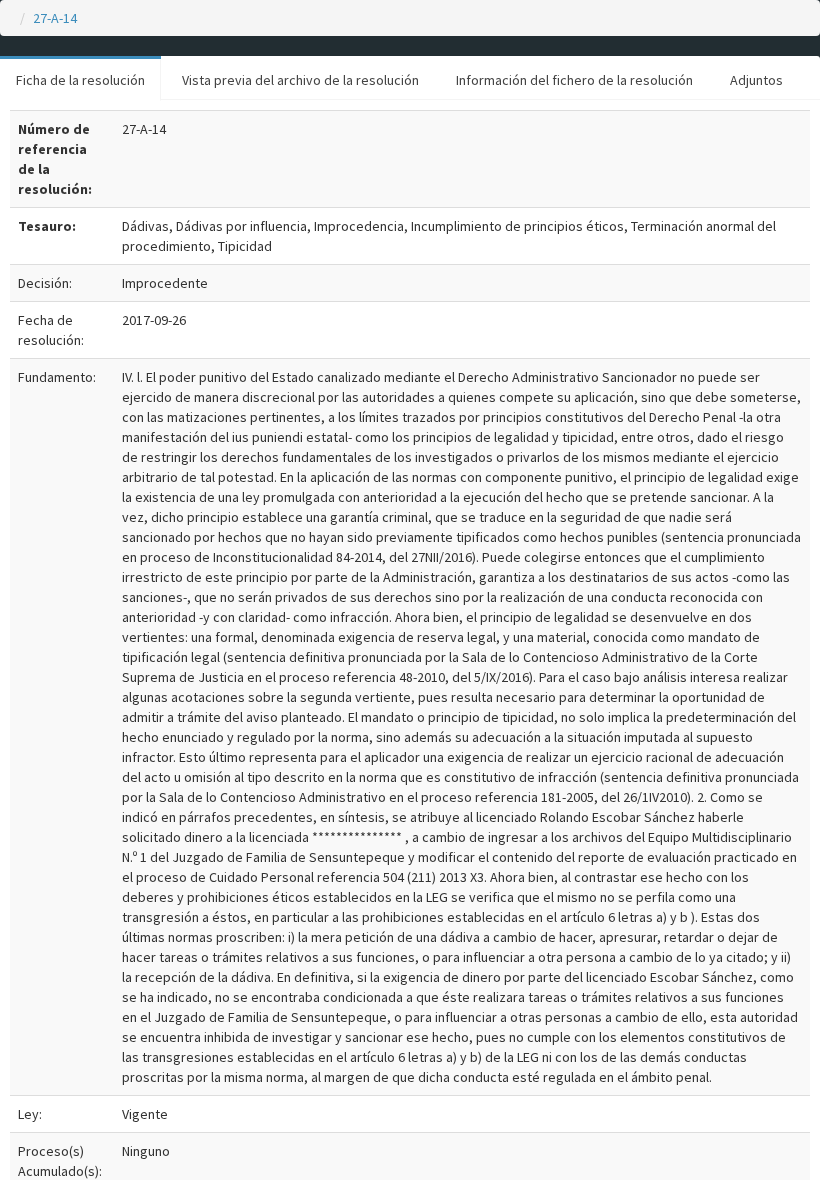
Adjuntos (756, 80)
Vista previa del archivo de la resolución (300, 80)
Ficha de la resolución (80, 80)
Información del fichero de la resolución (574, 80)
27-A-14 (55, 18)
